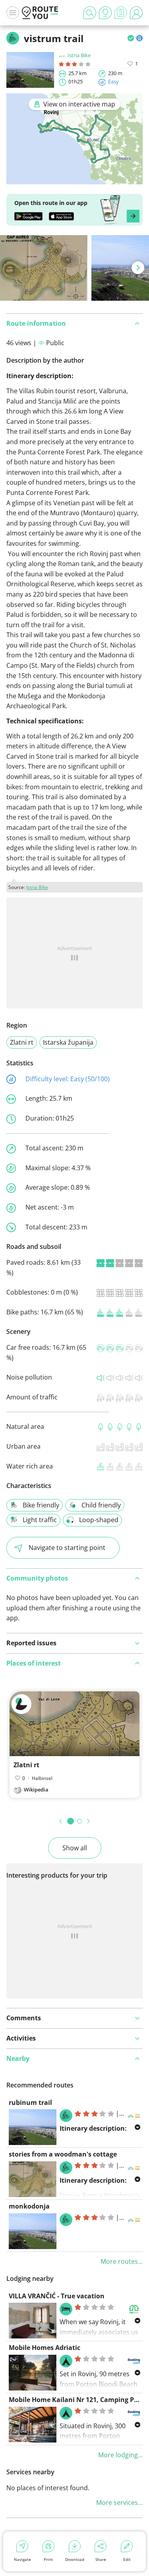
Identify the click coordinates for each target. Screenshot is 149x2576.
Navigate (22, 2559)
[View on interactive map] (74, 179)
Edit (127, 2559)
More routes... (122, 2261)
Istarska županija (68, 1042)
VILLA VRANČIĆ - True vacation (57, 2296)
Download (75, 2559)
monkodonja (29, 2206)
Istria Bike (79, 55)
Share (101, 2559)
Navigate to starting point (67, 1548)
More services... (119, 2503)
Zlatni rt (22, 1042)
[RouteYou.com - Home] (40, 13)
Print (48, 2559)
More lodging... (120, 2455)
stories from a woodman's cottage (63, 2154)
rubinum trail (30, 2103)
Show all (75, 1848)
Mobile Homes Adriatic (45, 2348)
